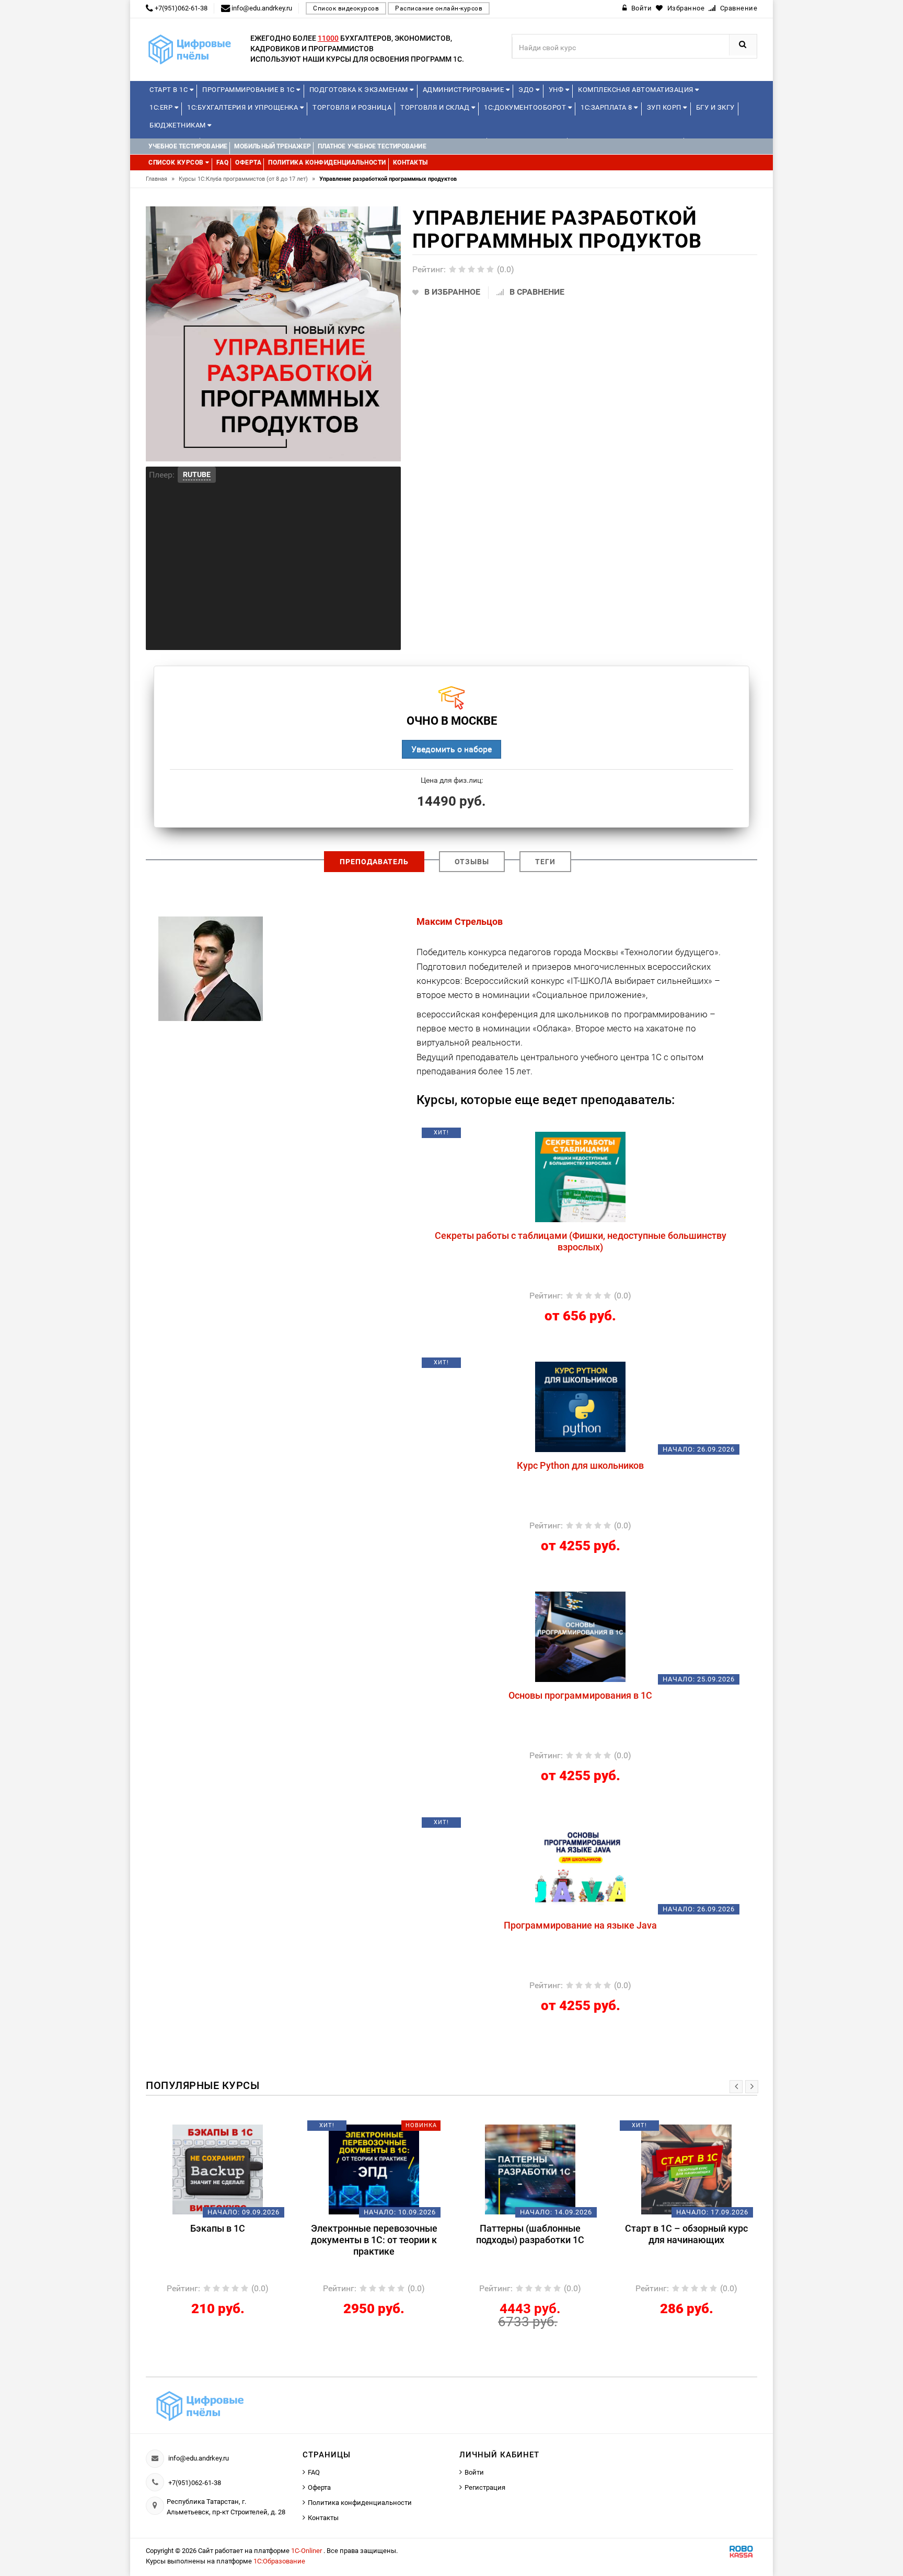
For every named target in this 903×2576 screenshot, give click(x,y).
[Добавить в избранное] (526, 1136)
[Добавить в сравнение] (605, 1136)
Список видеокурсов (346, 8)
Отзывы (472, 862)
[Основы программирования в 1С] (580, 1636)
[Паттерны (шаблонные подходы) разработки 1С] (374, 2169)
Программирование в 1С (249, 90)
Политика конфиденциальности (360, 2503)
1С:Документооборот (526, 107)
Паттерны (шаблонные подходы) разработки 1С (374, 2234)
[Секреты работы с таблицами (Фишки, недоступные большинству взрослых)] (580, 1176)
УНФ (557, 90)
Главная (160, 179)
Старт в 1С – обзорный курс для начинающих (530, 2234)
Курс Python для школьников (580, 1465)
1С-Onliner (307, 2551)
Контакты (323, 2518)
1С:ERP (162, 107)
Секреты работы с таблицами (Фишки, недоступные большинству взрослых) (581, 1241)
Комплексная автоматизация (636, 90)
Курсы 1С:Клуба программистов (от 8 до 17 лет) (247, 179)
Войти (474, 2472)
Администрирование (464, 90)
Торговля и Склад (436, 107)
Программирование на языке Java (580, 1925)
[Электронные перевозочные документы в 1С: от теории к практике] (218, 2169)
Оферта (319, 2487)
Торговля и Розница (352, 107)
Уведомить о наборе (451, 749)
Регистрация (485, 2487)
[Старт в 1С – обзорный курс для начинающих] (530, 2169)
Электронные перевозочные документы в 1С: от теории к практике (218, 2240)
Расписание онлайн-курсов (439, 8)
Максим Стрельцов (460, 921)
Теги (545, 862)
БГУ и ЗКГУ (715, 107)
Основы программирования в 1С (580, 1695)
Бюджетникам (178, 125)
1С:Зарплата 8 (607, 107)
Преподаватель (374, 862)
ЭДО (527, 90)
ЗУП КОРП (665, 107)
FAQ (314, 2472)
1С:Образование (279, 2561)
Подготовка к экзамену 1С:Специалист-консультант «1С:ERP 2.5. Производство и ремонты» (686, 2246)
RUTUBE (197, 474)
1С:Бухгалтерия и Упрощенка (244, 107)
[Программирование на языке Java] (580, 1866)
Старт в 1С (170, 90)
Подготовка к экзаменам (360, 90)
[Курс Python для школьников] (580, 1406)
